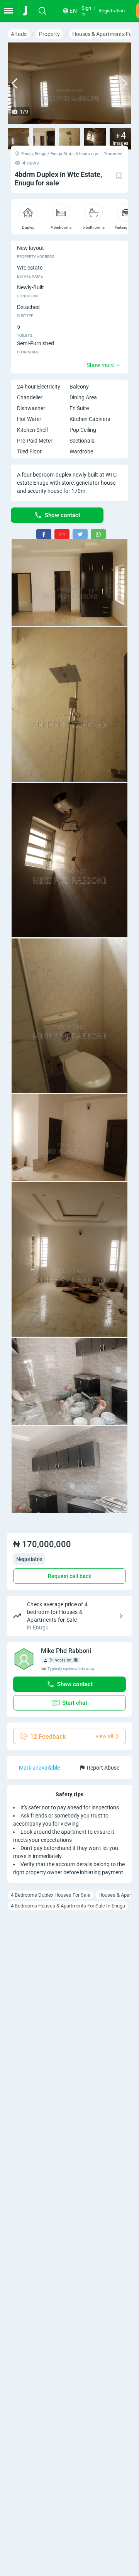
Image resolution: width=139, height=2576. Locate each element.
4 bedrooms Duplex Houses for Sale (51, 1895)
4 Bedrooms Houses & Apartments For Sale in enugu (68, 1906)
